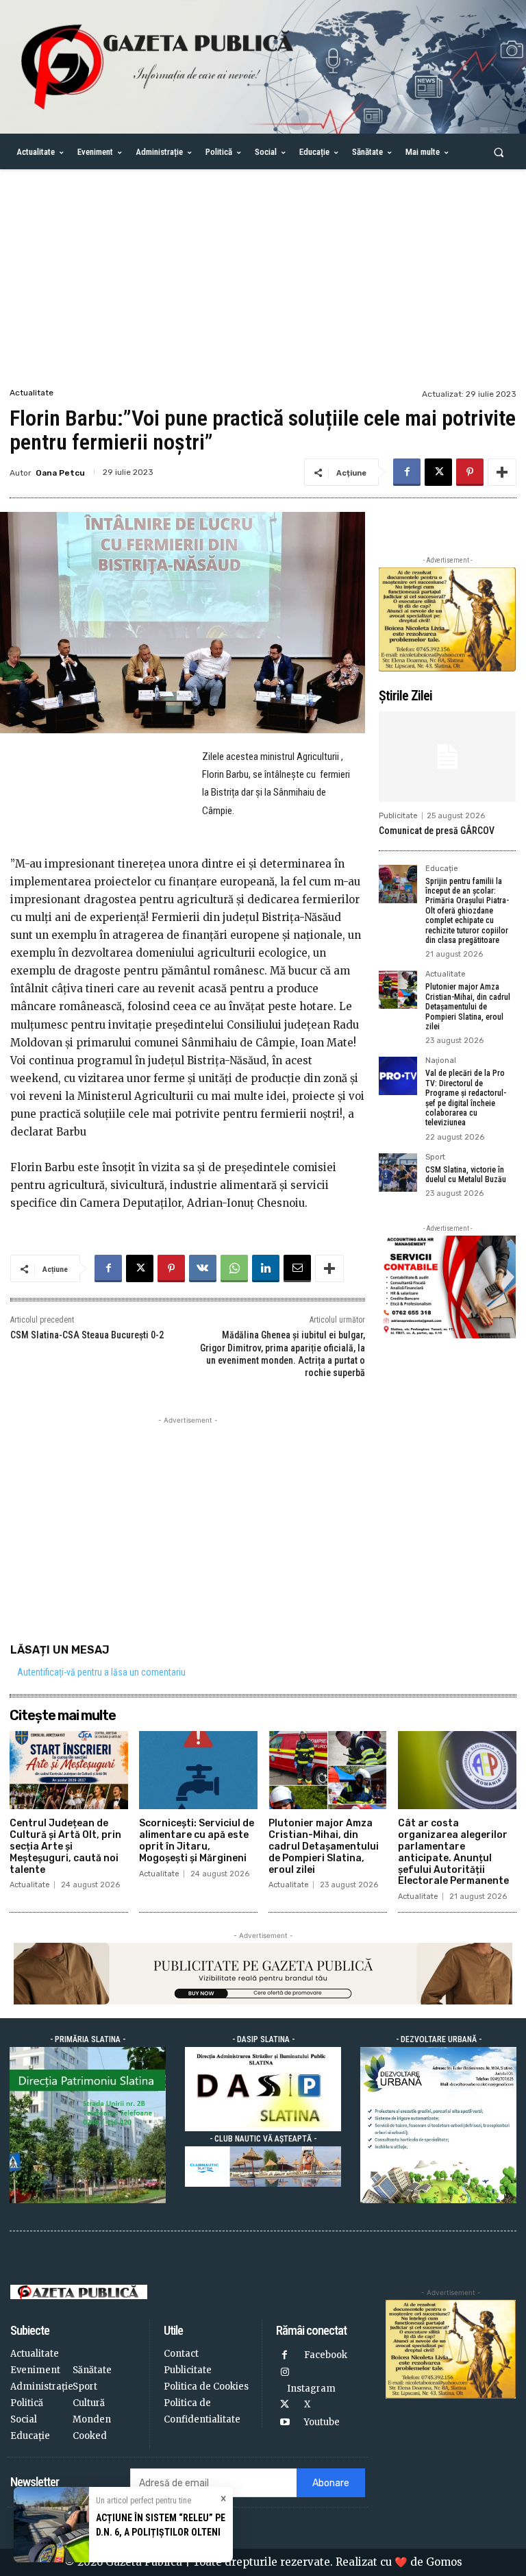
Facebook (326, 2355)
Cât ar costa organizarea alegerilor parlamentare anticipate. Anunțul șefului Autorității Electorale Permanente (453, 1852)
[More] (502, 472)
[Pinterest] (470, 472)
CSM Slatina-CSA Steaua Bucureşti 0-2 (87, 1335)
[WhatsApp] (234, 1268)
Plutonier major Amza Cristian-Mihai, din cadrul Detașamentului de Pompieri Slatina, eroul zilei (468, 1007)
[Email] (297, 1268)
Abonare (331, 2483)
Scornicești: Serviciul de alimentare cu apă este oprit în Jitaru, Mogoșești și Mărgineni (197, 1840)
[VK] (203, 1268)
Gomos (444, 2562)
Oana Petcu (60, 473)
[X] (438, 472)
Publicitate (398, 816)
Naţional (441, 1061)
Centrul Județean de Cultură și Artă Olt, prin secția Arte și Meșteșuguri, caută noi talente (65, 1846)
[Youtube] (285, 2423)
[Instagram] (285, 2373)
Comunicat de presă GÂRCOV (437, 831)
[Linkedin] (266, 1268)
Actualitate (32, 393)
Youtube (322, 2422)
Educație (442, 869)
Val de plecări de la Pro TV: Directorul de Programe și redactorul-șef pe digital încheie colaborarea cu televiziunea (466, 1098)
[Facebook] (407, 472)
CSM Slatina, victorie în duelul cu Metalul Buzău (466, 1175)
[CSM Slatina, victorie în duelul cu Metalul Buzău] (398, 1173)
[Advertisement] (263, 282)
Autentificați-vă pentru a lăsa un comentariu (101, 1672)
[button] (499, 152)
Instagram (311, 2389)
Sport (435, 1157)
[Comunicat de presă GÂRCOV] (447, 757)
